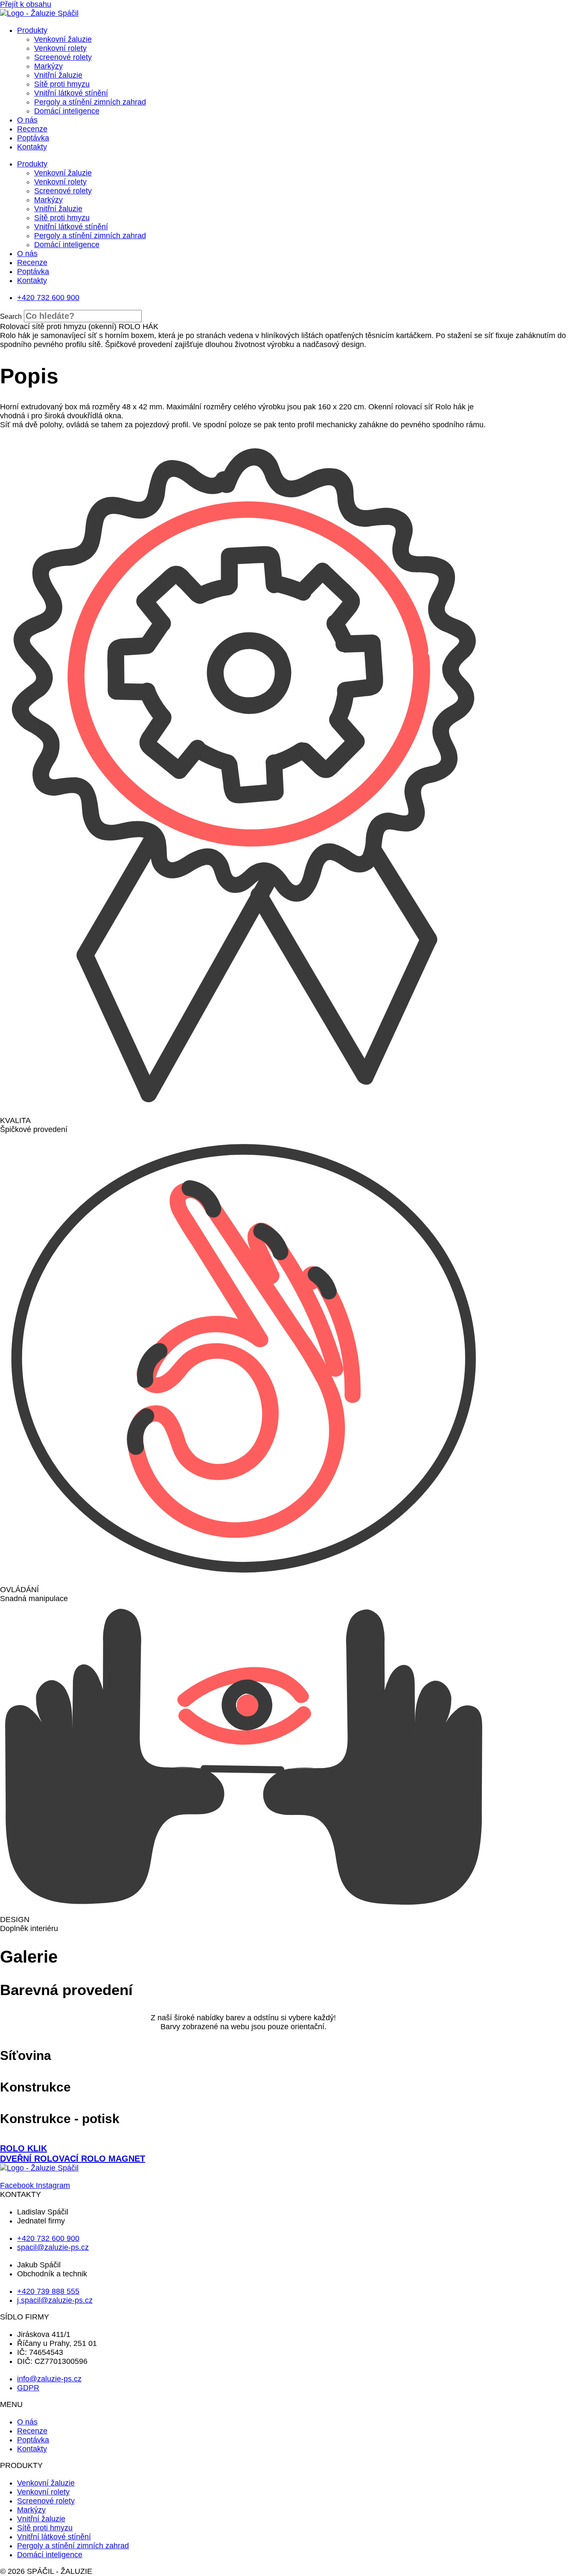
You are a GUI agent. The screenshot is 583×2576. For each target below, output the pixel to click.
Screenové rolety (63, 57)
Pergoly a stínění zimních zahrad (90, 102)
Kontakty (32, 147)
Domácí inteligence (67, 111)
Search (11, 317)
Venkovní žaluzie (63, 39)
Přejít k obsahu (26, 4)
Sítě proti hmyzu (62, 84)
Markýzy (48, 66)
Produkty (32, 30)
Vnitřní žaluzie (58, 75)
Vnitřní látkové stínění (71, 93)
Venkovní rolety (60, 48)
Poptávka (33, 138)
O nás (27, 120)
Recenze (32, 129)
